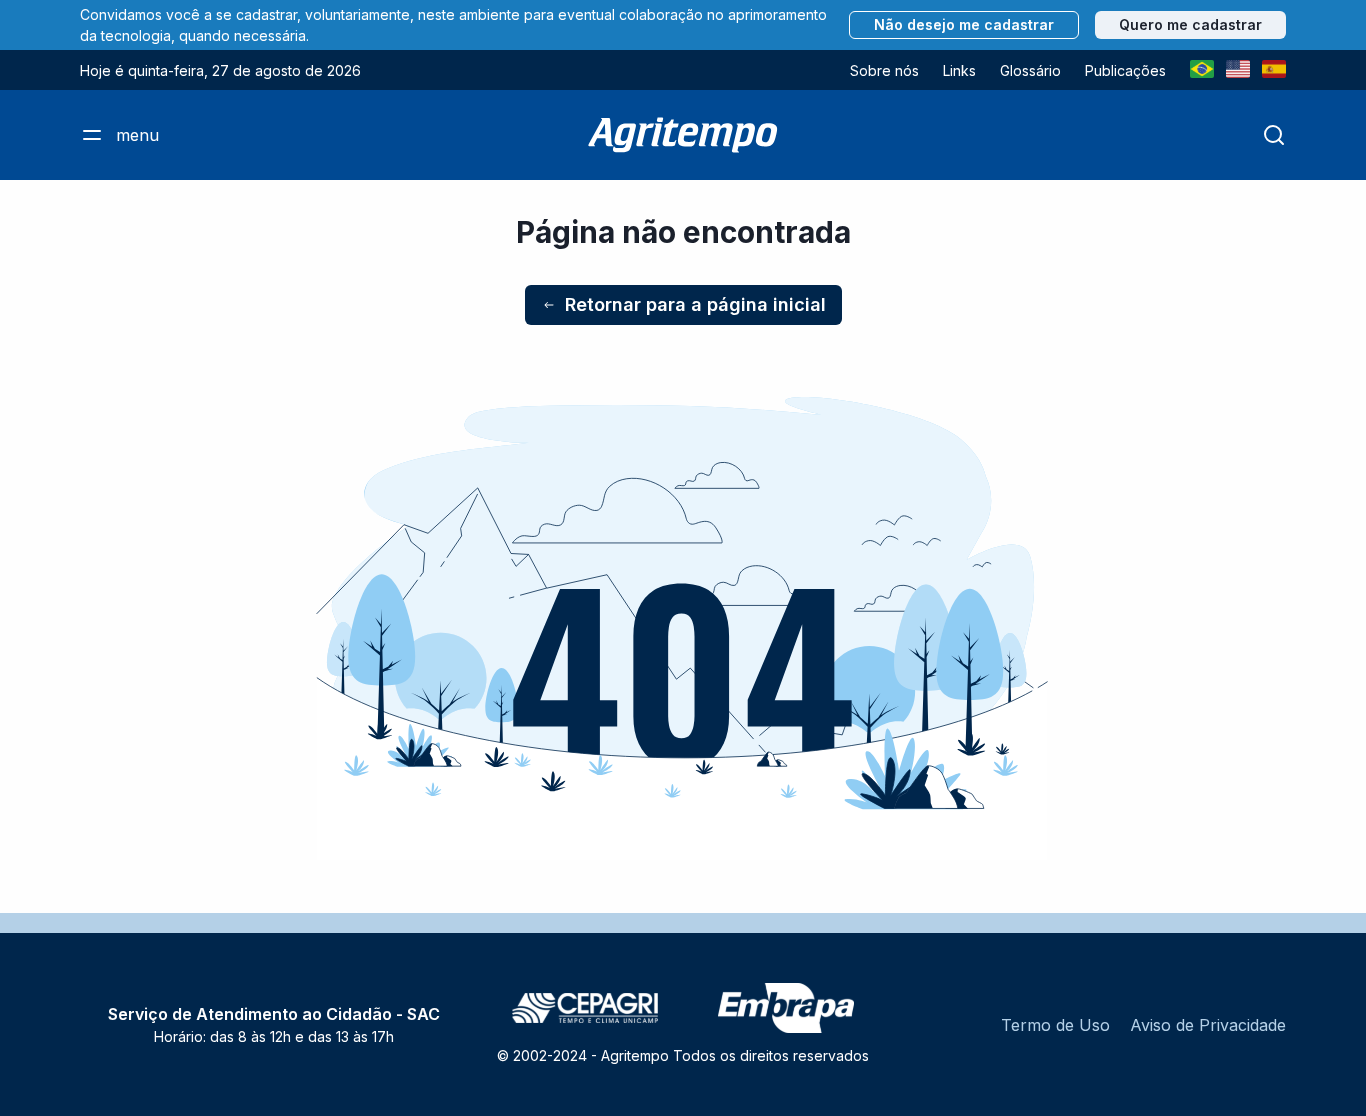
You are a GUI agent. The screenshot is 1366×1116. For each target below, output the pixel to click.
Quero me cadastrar (1190, 24)
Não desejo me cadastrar (964, 24)
